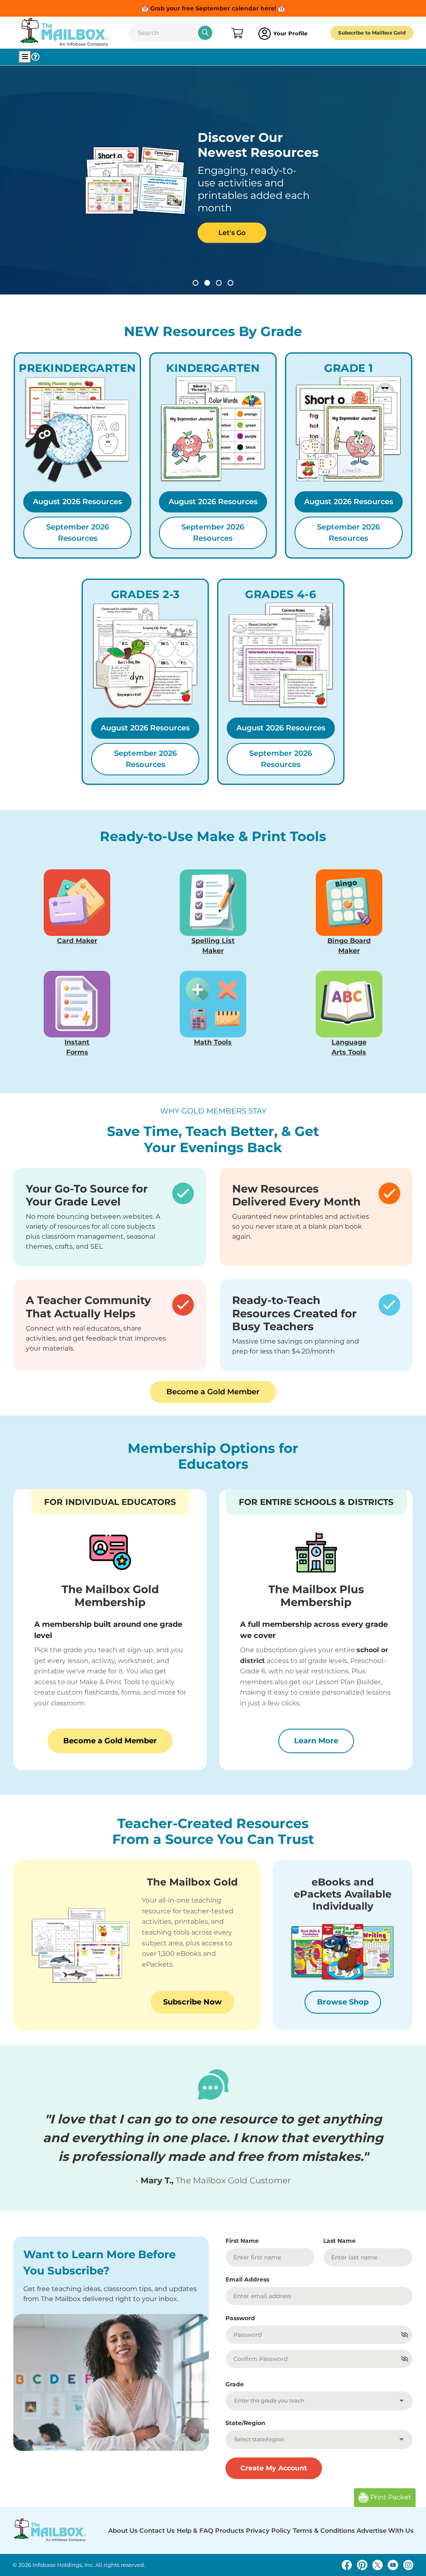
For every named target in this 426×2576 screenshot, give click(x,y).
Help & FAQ (195, 2530)
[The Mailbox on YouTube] (393, 2565)
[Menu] (25, 57)
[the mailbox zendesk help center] (35, 57)
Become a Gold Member (213, 1392)
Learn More (324, 1741)
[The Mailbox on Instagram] (408, 2565)
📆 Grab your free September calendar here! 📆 (213, 8)
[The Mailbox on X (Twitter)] (378, 2565)
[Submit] (205, 33)
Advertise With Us (385, 2530)
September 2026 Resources (78, 533)
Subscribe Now (192, 2002)
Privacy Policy (268, 2530)
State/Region (245, 2423)
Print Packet (390, 2497)
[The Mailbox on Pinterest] (362, 2565)
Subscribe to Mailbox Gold (372, 33)
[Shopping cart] (237, 34)
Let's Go (232, 233)
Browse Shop (343, 2002)
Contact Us (157, 2530)
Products (230, 2530)
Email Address (247, 2279)
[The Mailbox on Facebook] (347, 2565)
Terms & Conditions (324, 2530)
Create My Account (274, 2468)
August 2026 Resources (77, 502)
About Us (123, 2530)
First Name (242, 2241)
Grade (235, 2384)
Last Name (339, 2241)
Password (240, 2318)
